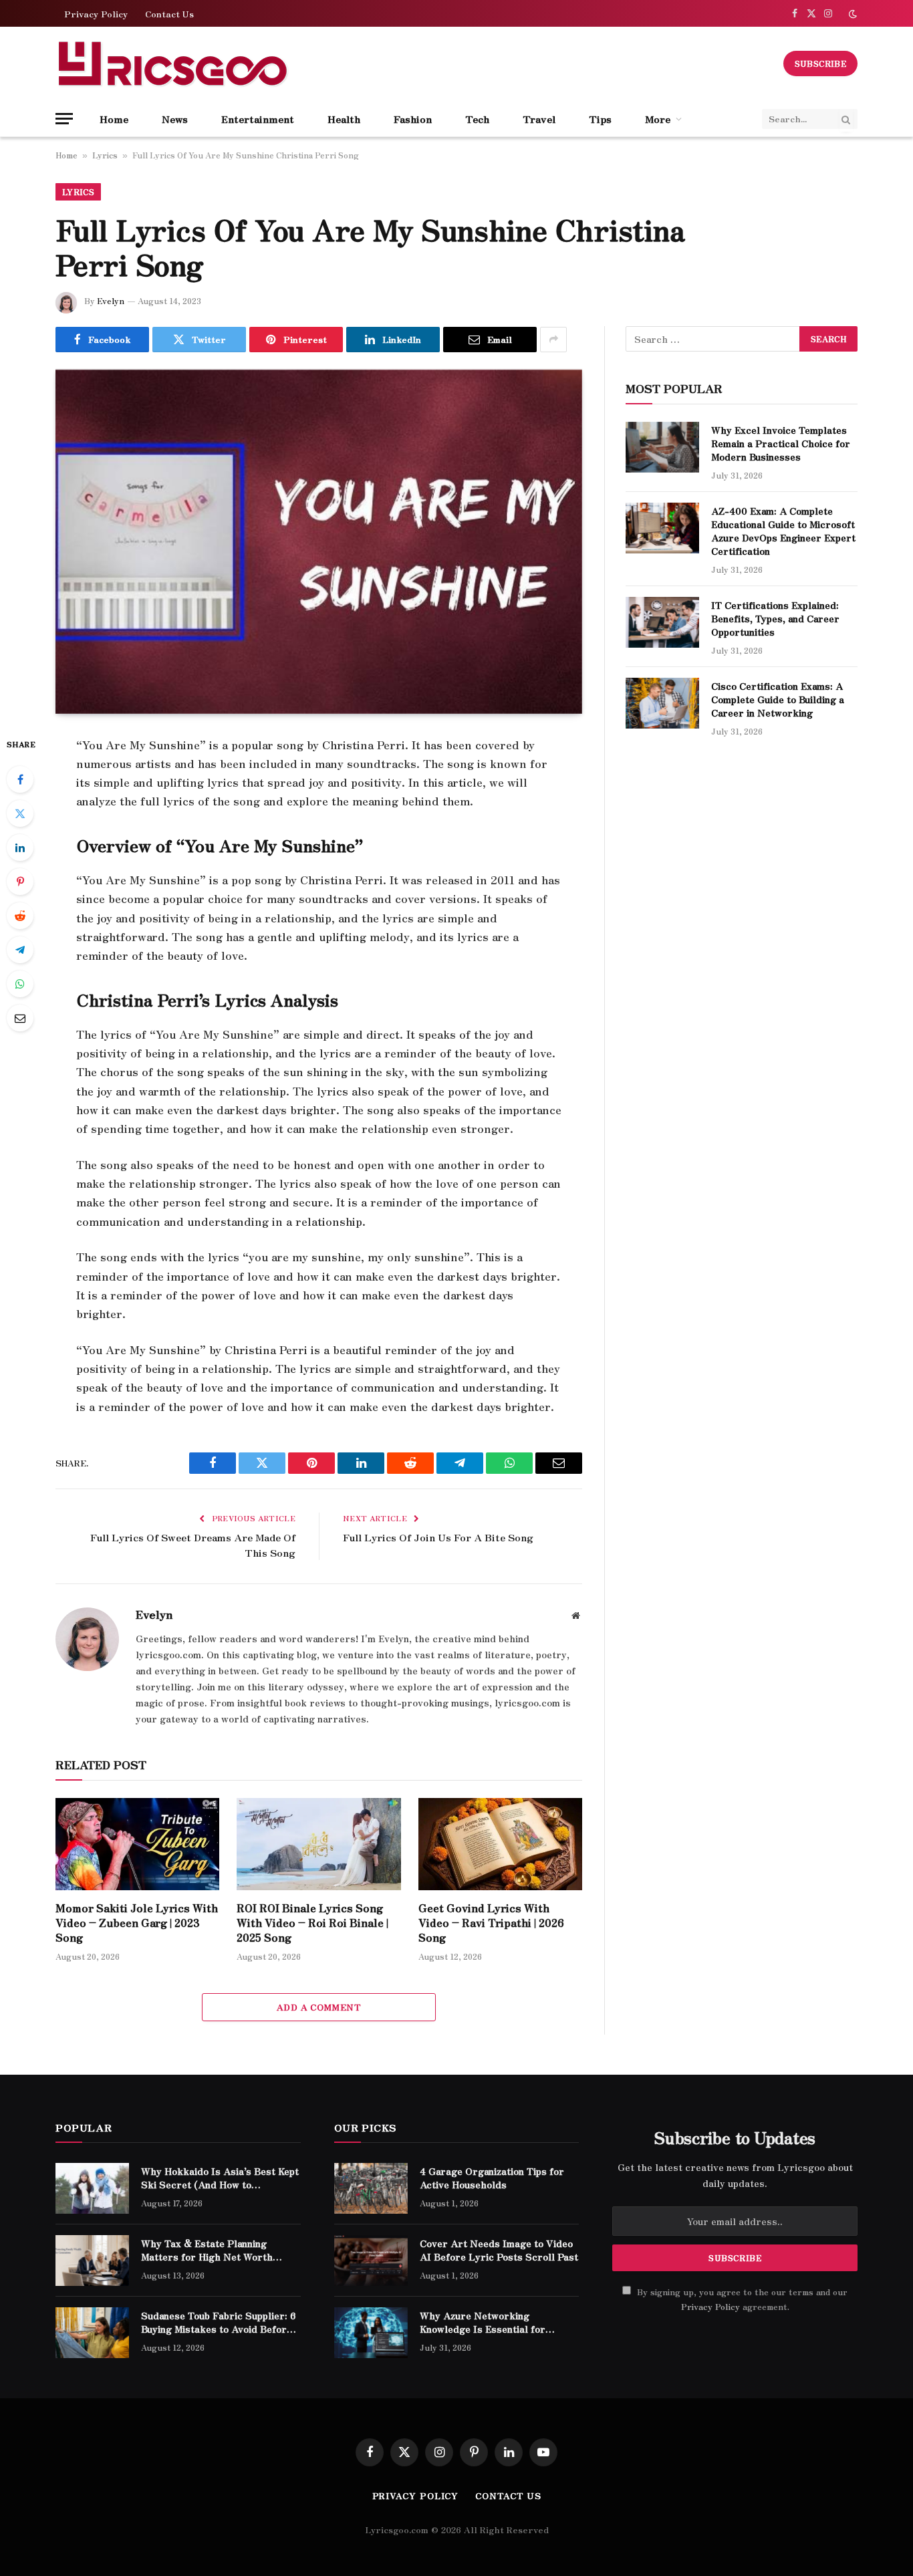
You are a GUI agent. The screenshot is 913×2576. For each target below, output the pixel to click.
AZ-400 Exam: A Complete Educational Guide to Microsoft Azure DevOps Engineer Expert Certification (783, 531)
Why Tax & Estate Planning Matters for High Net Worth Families (207, 2250)
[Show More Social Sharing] (553, 340)
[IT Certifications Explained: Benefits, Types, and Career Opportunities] (662, 622)
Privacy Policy (96, 14)
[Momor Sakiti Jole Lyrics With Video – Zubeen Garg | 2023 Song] (137, 1844)
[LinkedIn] (20, 848)
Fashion (413, 119)
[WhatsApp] (20, 984)
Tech (477, 119)
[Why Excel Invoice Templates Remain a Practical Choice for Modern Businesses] (662, 447)
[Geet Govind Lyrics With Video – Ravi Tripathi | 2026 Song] (500, 1844)
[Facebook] (20, 779)
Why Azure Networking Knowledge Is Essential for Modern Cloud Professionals (486, 2322)
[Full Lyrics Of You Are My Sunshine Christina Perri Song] (319, 542)
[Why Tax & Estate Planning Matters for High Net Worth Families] (92, 2261)
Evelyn (111, 300)
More (658, 119)
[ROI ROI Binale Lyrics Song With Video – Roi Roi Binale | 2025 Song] (318, 1844)
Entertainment (258, 119)
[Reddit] (20, 916)
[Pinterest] (20, 882)
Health (344, 119)
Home (114, 119)
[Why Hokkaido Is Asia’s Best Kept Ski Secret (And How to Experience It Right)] (92, 2188)
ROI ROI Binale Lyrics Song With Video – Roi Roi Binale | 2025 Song (312, 1923)
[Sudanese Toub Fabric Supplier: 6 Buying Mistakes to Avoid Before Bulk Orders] (92, 2333)
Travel (539, 119)
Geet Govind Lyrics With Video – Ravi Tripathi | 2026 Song (491, 1923)
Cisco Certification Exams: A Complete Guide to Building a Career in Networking (778, 699)
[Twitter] (20, 813)
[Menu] (64, 119)
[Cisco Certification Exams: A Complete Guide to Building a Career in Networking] (662, 703)
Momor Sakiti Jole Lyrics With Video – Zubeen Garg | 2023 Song (137, 1923)
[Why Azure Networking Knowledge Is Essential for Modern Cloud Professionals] (371, 2333)
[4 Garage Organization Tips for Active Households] (371, 2188)
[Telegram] (20, 950)
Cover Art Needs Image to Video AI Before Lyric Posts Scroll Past (499, 2250)
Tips (600, 119)
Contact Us (169, 14)
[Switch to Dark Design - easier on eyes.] (852, 14)
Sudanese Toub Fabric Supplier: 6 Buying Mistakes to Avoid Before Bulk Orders (219, 2322)
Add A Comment (319, 2007)
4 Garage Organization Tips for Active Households (492, 2178)
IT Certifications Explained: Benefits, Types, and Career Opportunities (775, 618)
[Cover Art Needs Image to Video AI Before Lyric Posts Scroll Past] (371, 2261)
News (175, 119)
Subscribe (820, 63)
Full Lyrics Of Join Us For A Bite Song (438, 1537)
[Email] (20, 1018)
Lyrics (105, 155)
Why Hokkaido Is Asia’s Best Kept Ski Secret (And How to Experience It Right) (220, 2178)
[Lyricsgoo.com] (172, 63)
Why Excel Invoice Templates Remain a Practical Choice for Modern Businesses (781, 443)
